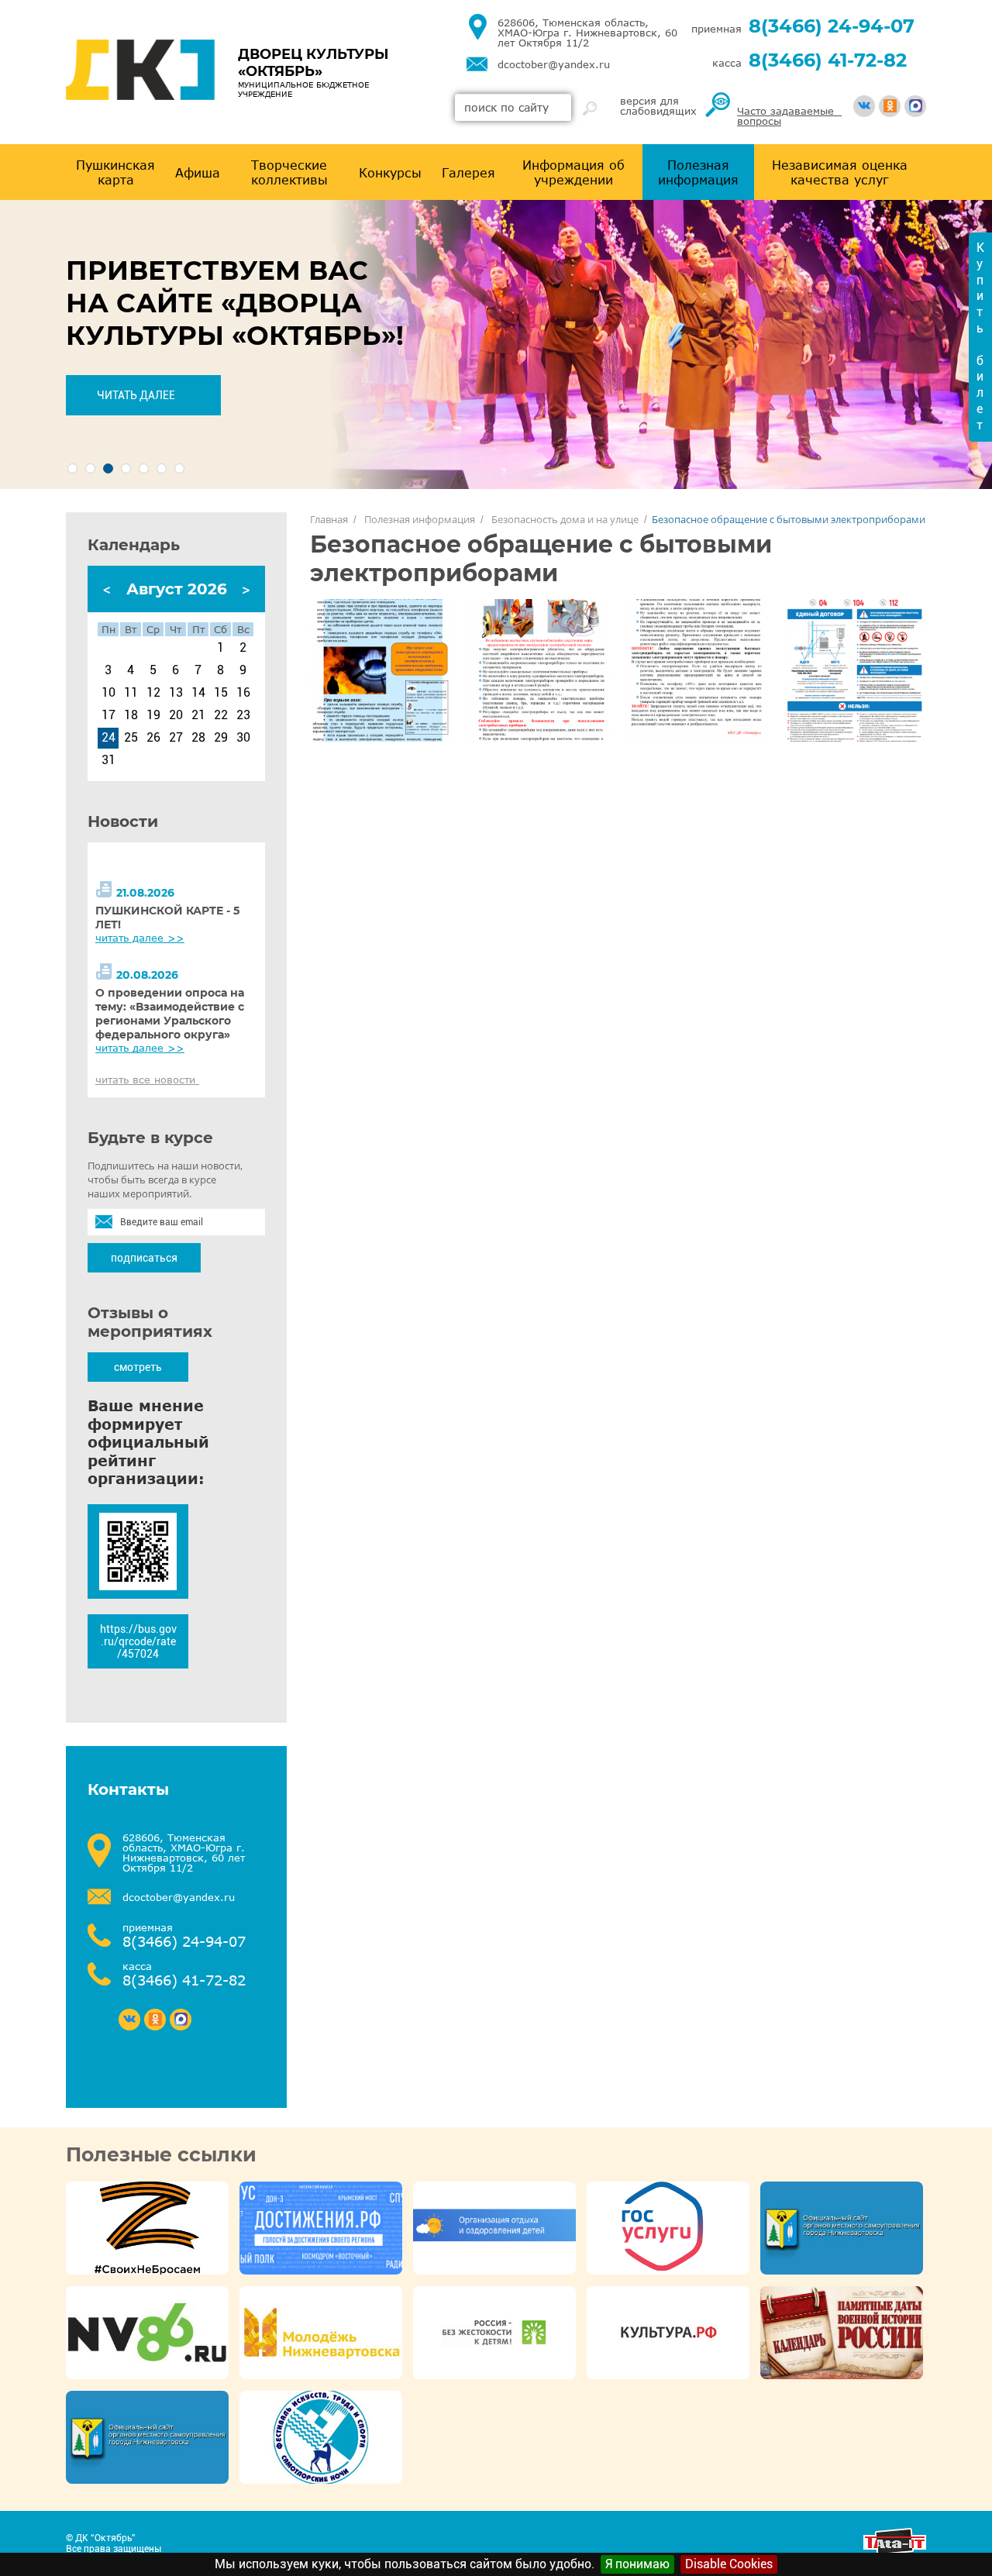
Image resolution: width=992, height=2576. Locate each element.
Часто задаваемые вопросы (789, 116)
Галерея (468, 172)
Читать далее (136, 395)
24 (108, 738)
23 (243, 715)
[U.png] (539, 670)
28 (198, 738)
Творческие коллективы (289, 172)
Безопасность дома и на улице (565, 519)
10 (108, 693)
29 (221, 738)
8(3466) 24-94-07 (832, 26)
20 (176, 715)
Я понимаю (637, 2564)
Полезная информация (698, 172)
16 (243, 693)
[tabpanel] (496, 344)
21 (198, 715)
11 (131, 693)
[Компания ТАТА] (895, 2551)
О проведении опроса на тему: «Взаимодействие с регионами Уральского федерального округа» (170, 1014)
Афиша (198, 172)
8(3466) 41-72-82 (828, 60)
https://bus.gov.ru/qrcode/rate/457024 (138, 1641)
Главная (329, 519)
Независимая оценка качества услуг (840, 172)
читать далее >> (140, 938)
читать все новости (147, 1080)
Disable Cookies (729, 2564)
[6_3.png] (855, 670)
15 (221, 693)
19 (153, 715)
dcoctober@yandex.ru (554, 65)
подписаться (144, 1258)
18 (131, 715)
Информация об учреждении (573, 172)
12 (153, 693)
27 (176, 738)
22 (221, 715)
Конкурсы (390, 172)
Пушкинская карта (115, 172)
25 (131, 738)
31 (108, 760)
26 (153, 738)
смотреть (138, 1367)
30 (243, 738)
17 (108, 715)
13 (176, 693)
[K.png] (697, 670)
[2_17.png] (381, 670)
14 (198, 693)
